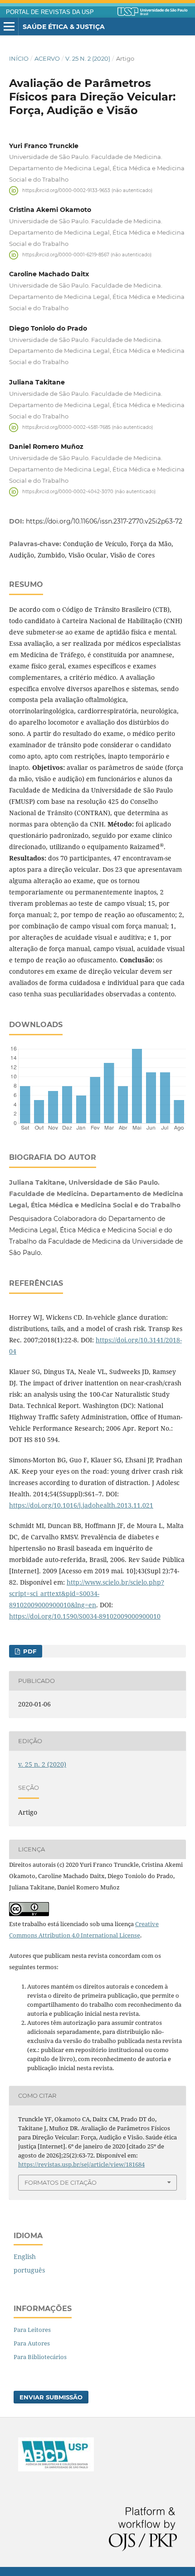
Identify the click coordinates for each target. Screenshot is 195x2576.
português (29, 2270)
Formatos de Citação (61, 2182)
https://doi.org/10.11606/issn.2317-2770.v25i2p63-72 (104, 521)
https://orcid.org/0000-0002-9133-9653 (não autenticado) (87, 190)
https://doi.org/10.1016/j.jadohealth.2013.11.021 (81, 1505)
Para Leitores (32, 2330)
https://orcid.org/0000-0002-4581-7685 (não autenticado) (88, 427)
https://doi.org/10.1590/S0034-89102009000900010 (85, 1616)
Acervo (47, 58)
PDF (29, 1651)
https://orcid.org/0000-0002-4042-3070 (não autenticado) (89, 492)
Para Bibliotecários (40, 2357)
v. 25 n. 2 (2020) (88, 58)
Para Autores (32, 2343)
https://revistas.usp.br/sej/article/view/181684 (81, 2164)
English (25, 2256)
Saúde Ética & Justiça (64, 27)
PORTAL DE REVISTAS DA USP (50, 12)
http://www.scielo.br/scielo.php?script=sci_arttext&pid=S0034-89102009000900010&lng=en (87, 1593)
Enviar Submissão (51, 2397)
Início (19, 58)
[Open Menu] (9, 27)
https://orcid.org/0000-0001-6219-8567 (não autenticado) (87, 255)
